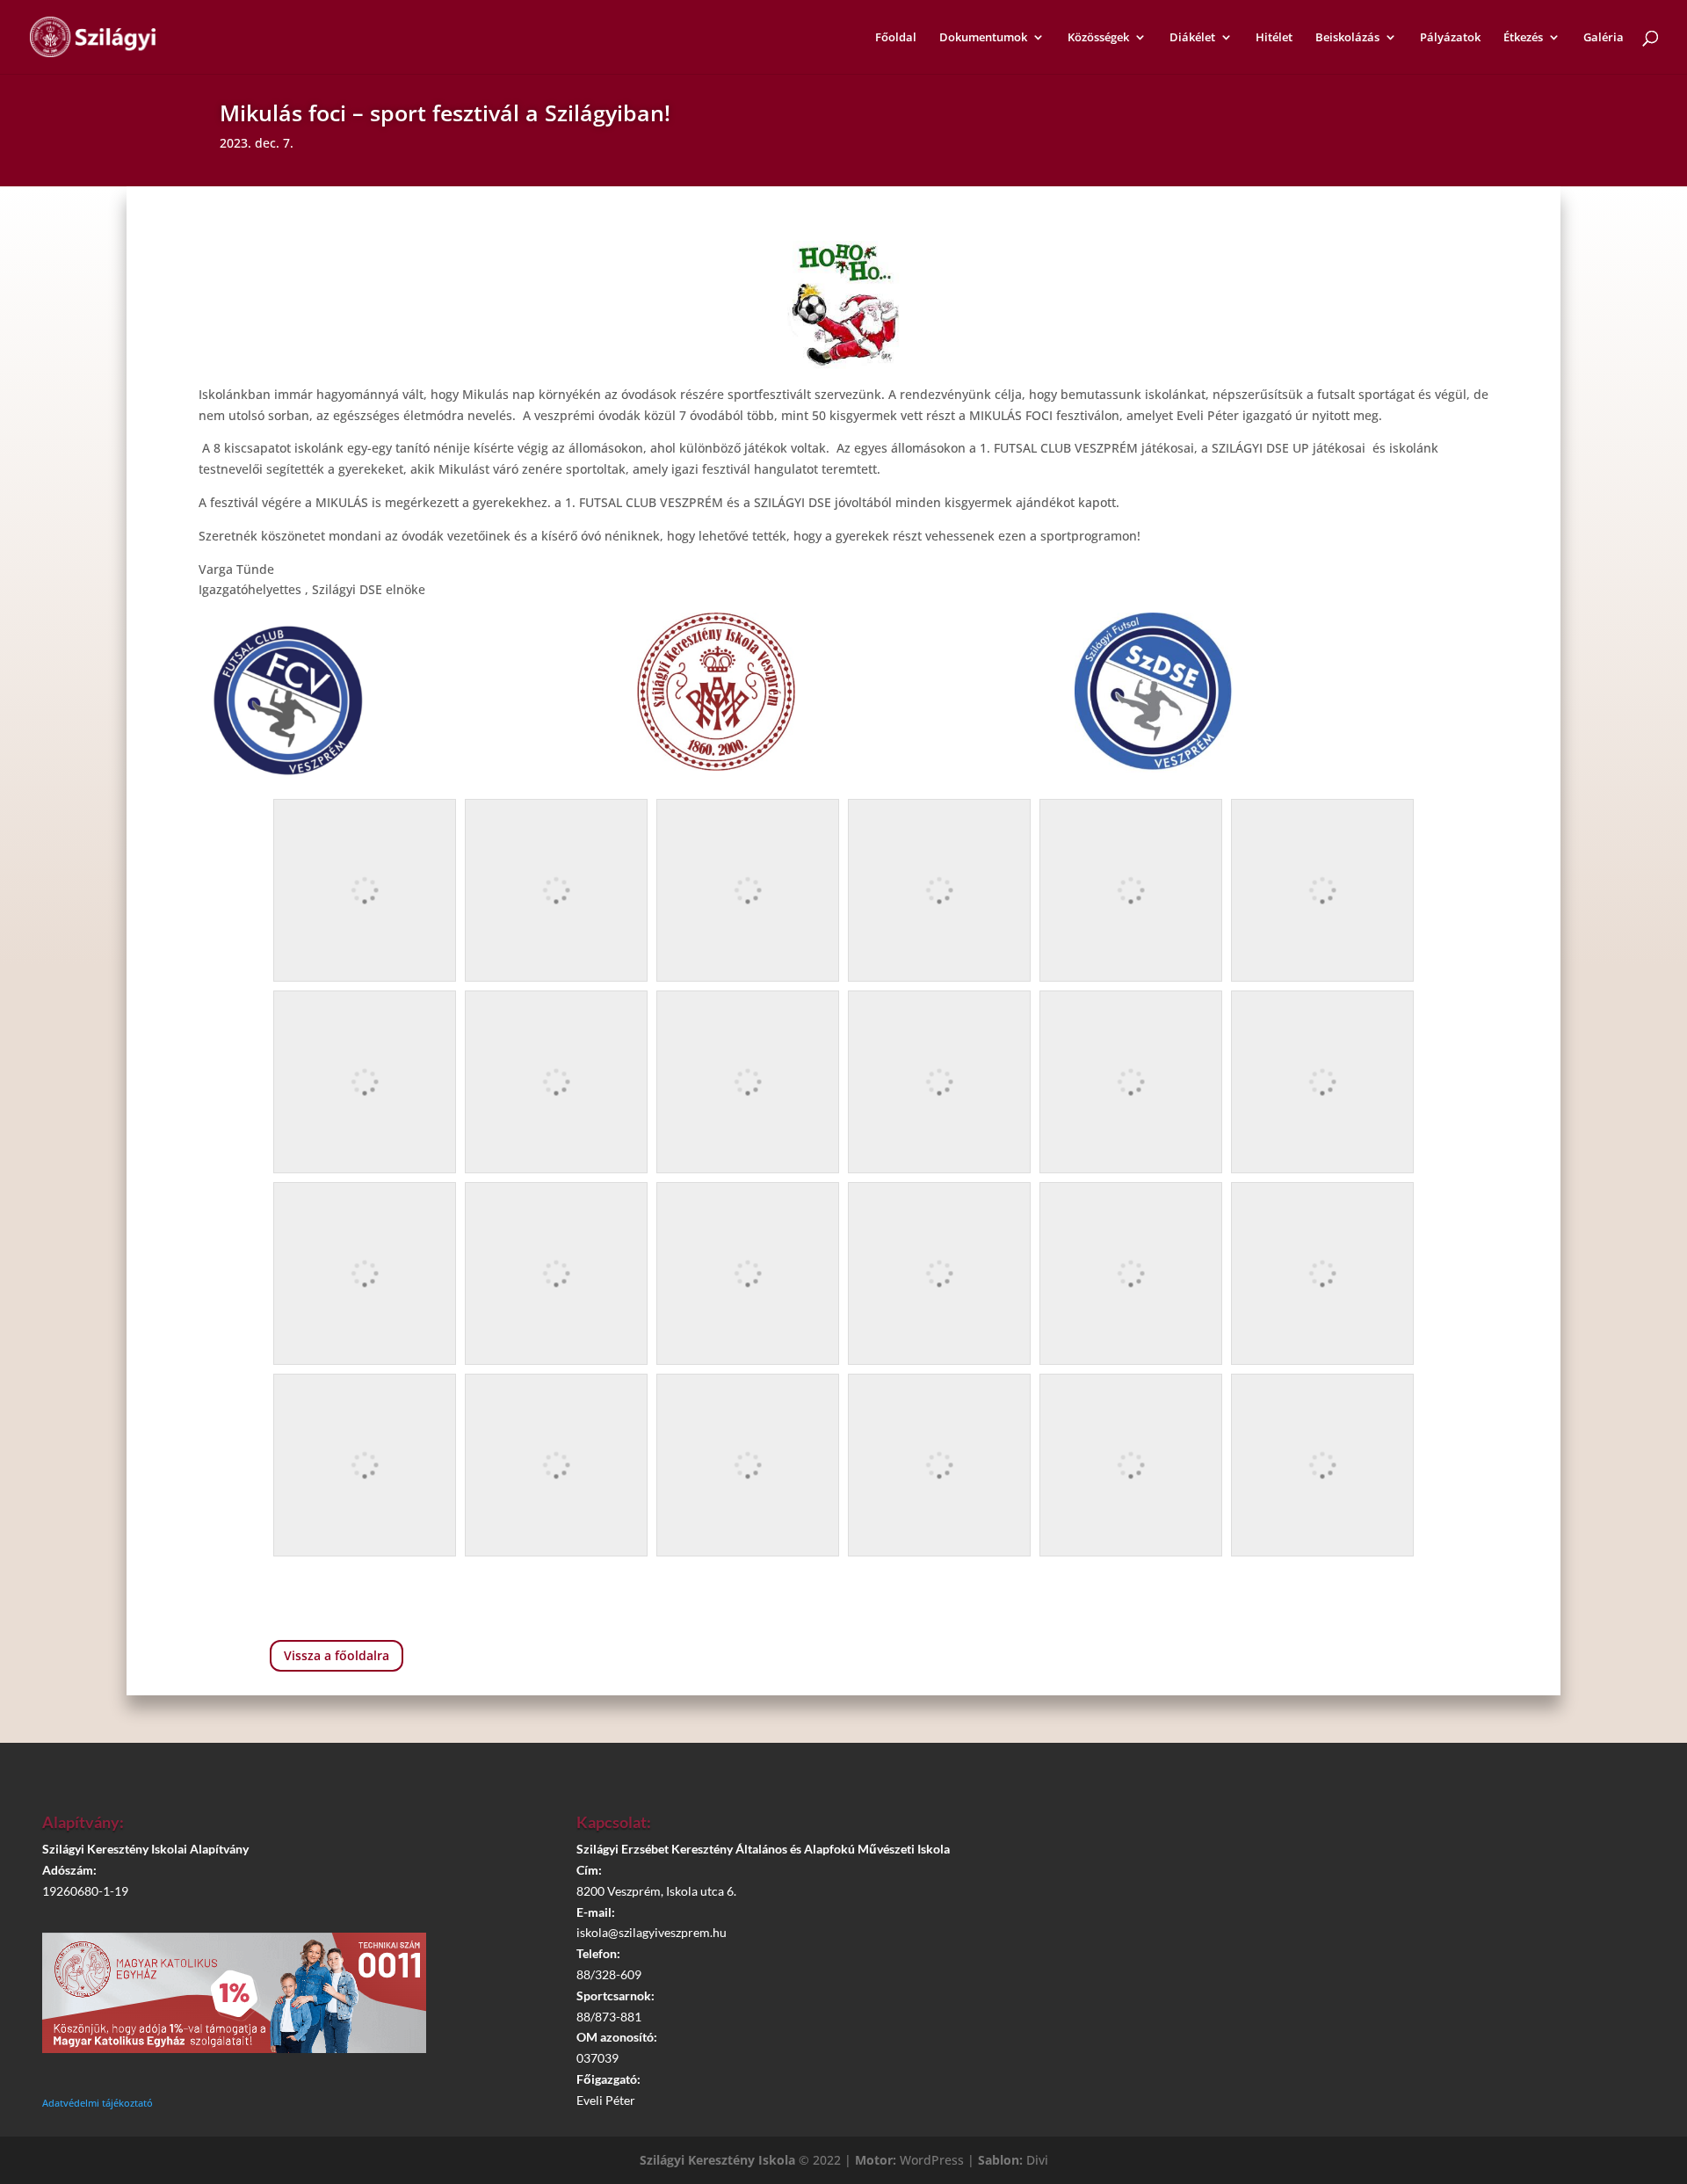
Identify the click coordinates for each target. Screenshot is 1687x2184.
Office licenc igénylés (1387, 1978)
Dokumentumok (983, 38)
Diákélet (1192, 38)
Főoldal (896, 38)
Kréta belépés (1377, 1830)
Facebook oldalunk (1386, 1879)
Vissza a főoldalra (337, 1655)
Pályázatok (1450, 38)
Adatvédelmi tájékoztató (98, 2103)
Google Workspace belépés (1387, 1929)
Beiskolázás (1347, 38)
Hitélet (1274, 38)
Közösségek (1098, 38)
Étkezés (1523, 38)
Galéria (1604, 38)
